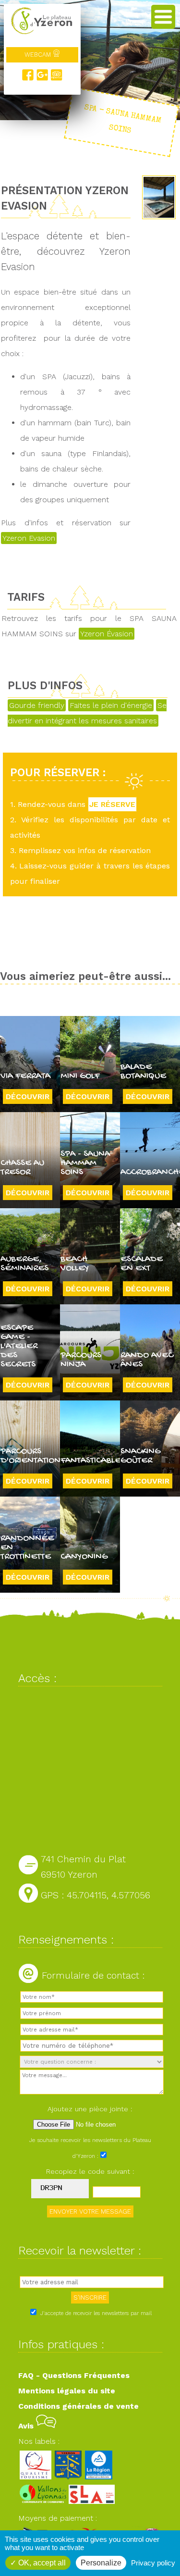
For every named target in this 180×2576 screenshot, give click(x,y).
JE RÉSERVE (112, 804)
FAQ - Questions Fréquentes (74, 2375)
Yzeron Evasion (29, 538)
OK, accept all (41, 2563)
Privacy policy (153, 2563)
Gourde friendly (37, 705)
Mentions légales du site (67, 2391)
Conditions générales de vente (78, 2406)
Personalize (101, 2563)
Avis (27, 2426)
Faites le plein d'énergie (111, 705)
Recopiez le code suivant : (90, 2171)
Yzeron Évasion (107, 634)
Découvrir (28, 1096)
